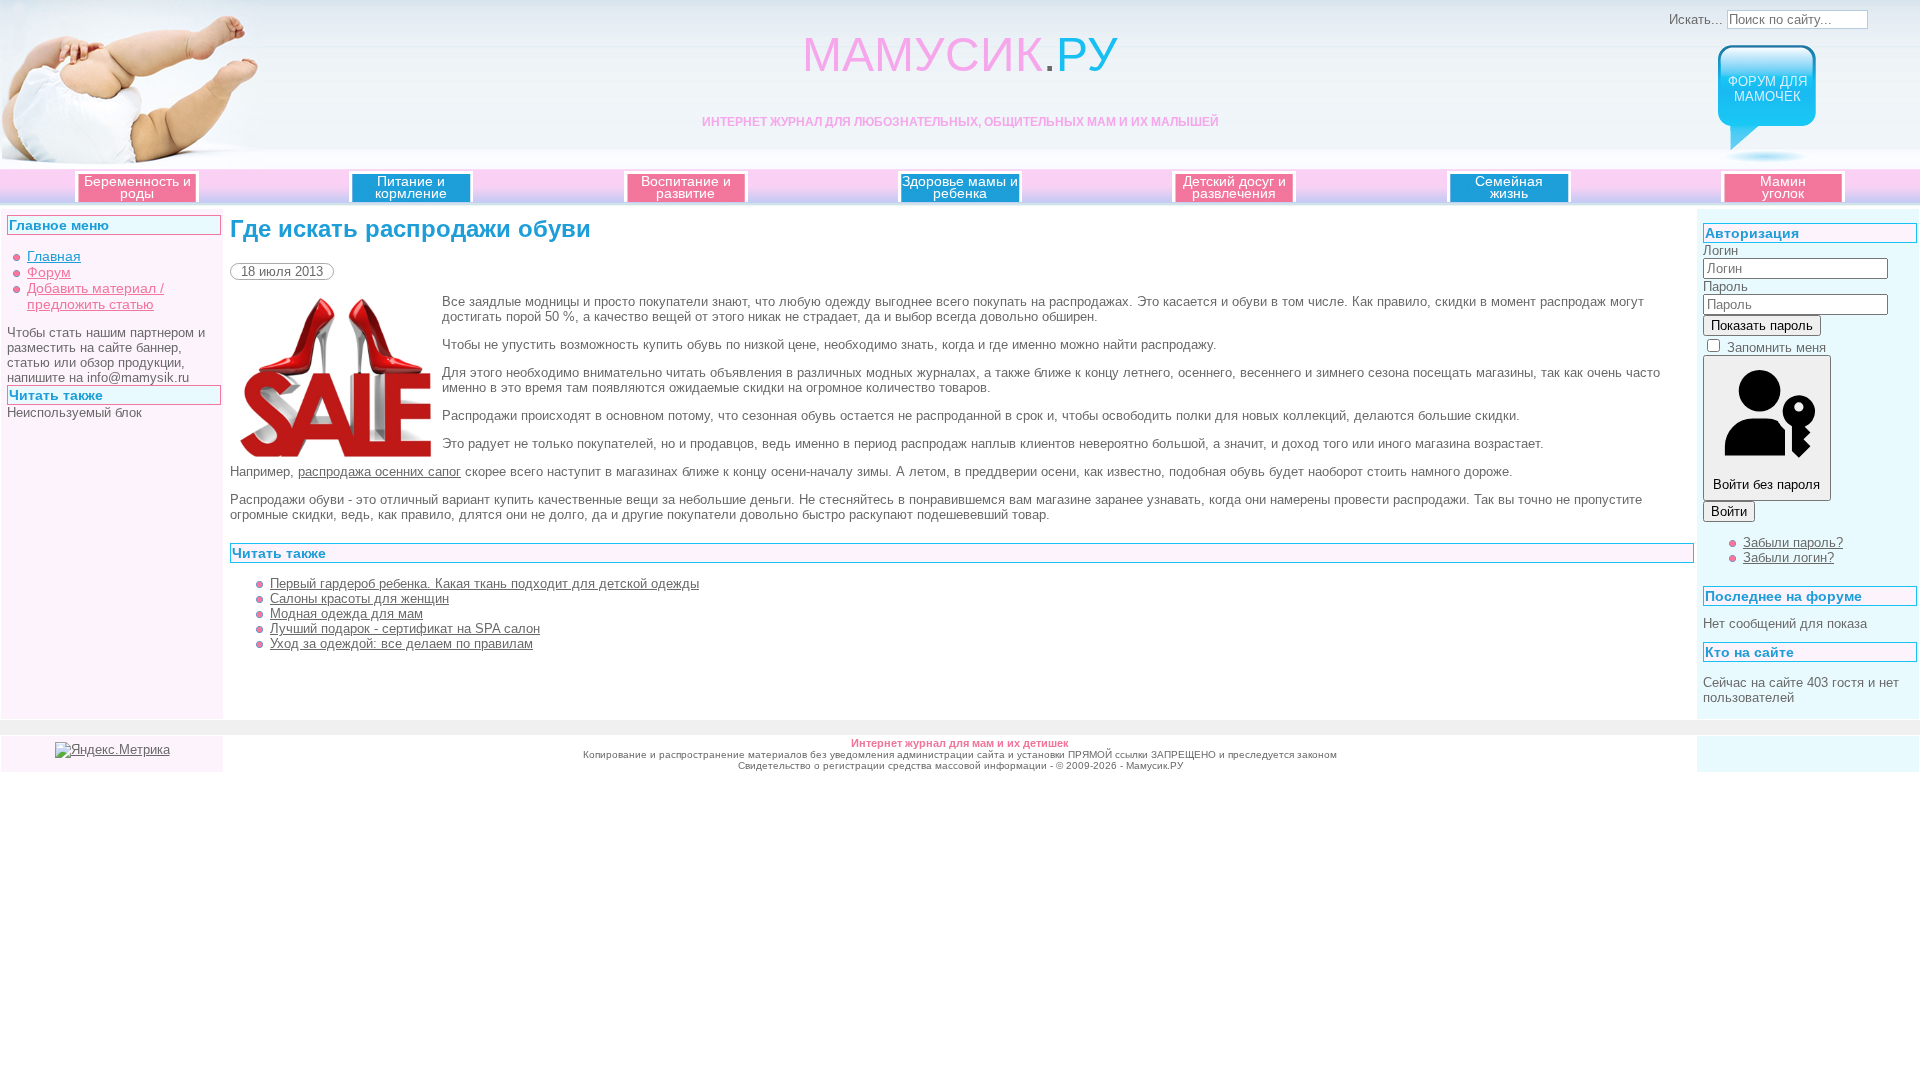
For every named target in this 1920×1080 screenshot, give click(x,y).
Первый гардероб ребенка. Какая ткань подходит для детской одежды (484, 583)
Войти (1729, 511)
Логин (1720, 250)
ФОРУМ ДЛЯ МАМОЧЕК (1767, 89)
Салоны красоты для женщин (359, 598)
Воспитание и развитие (686, 187)
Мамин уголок (1783, 187)
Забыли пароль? (1793, 542)
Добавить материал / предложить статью (95, 296)
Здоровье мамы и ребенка (960, 187)
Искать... (1696, 19)
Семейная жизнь (1509, 187)
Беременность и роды (137, 187)
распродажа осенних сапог (379, 471)
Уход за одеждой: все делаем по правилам (401, 643)
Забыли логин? (1788, 557)
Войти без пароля (1766, 484)
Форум (49, 272)
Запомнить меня (1776, 347)
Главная (54, 256)
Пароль (1725, 286)
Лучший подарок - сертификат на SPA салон (405, 628)
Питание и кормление (411, 187)
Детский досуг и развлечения (1234, 187)
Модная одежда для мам (346, 613)
